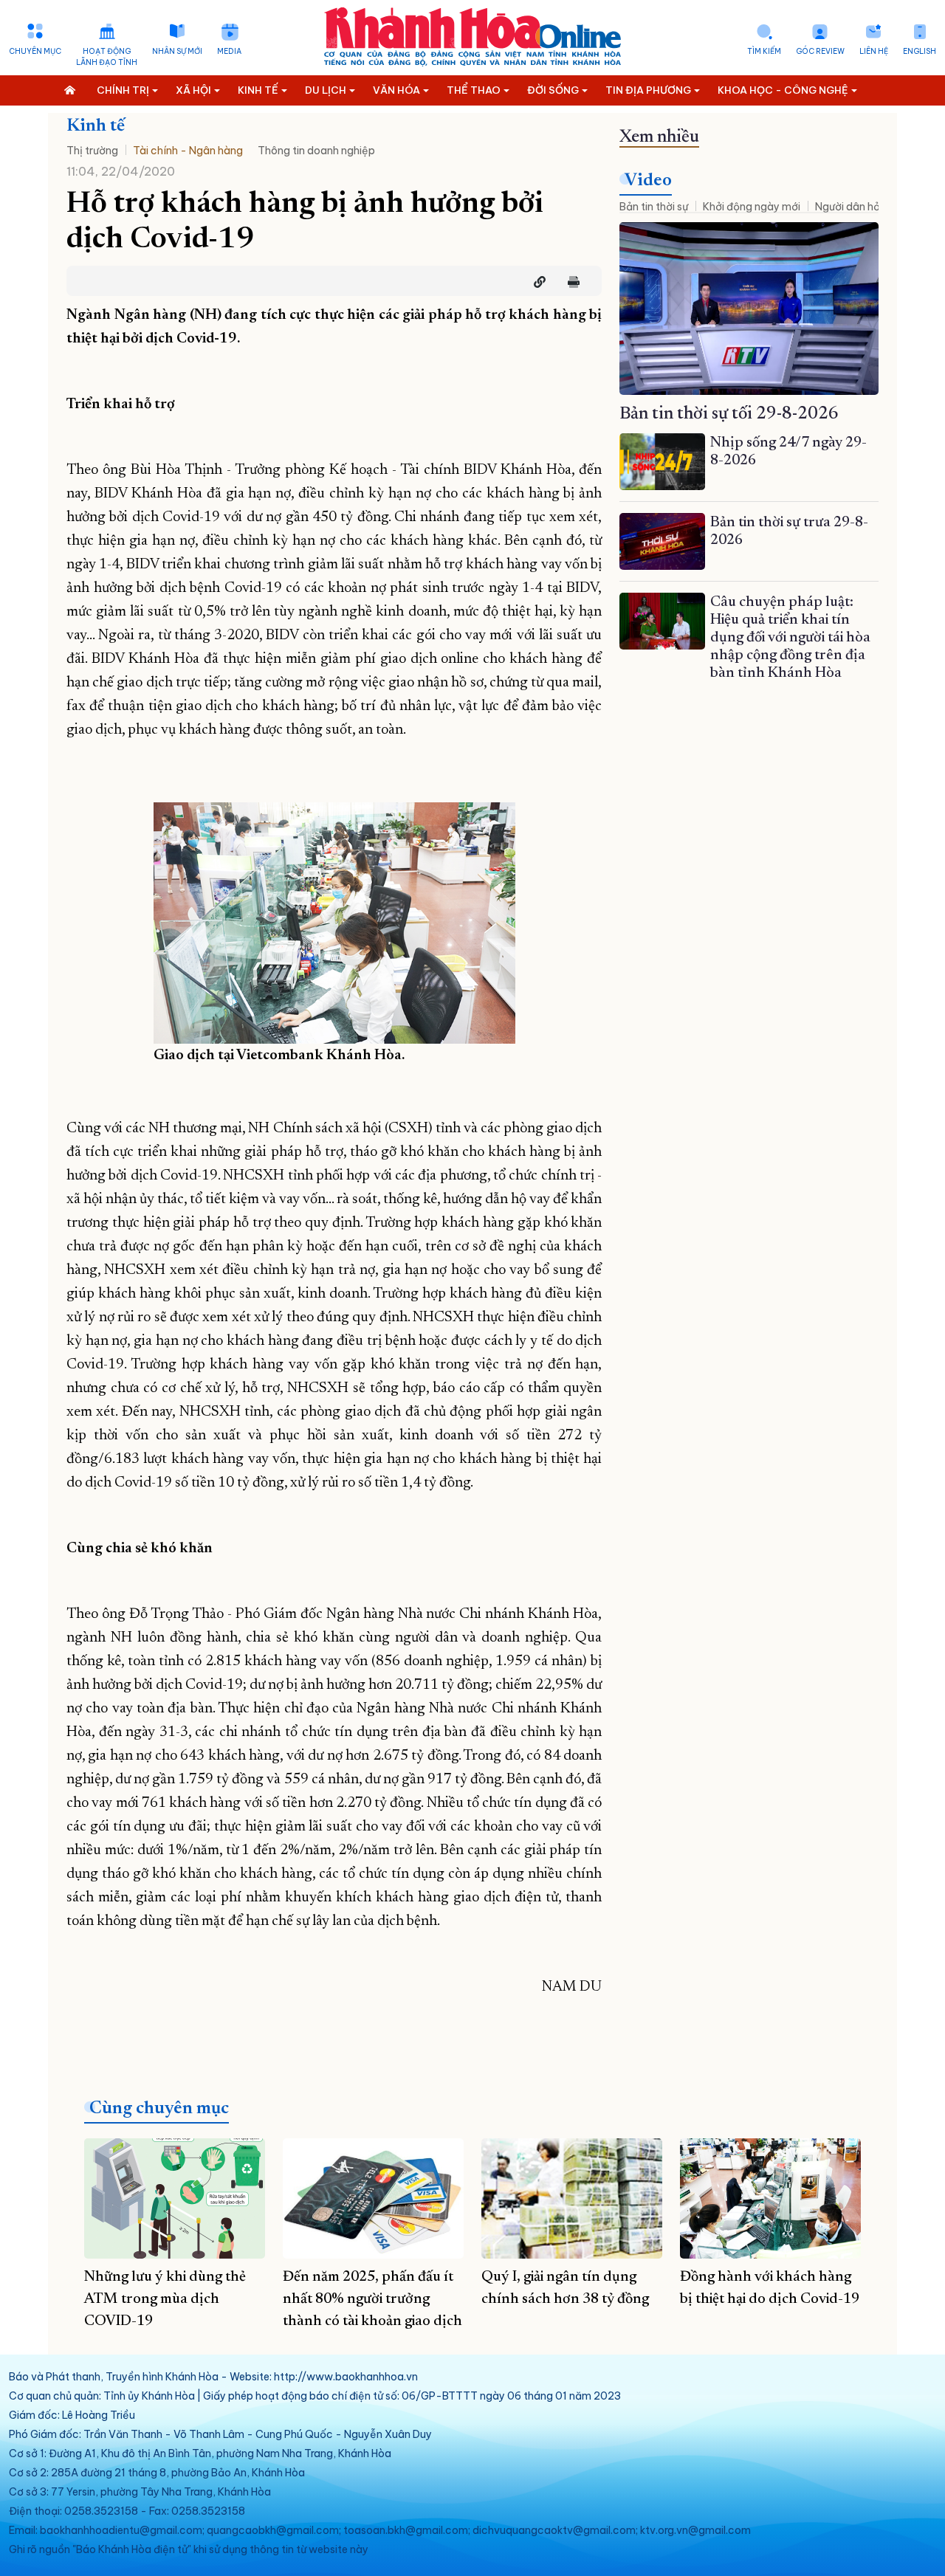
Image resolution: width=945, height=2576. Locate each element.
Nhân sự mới (177, 51)
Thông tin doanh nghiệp (316, 151)
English (920, 51)
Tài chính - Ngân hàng (188, 151)
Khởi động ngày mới (752, 207)
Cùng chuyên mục (159, 2109)
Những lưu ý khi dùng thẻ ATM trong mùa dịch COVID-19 (165, 2299)
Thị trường (92, 151)
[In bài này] (570, 282)
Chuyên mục (35, 51)
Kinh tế (96, 126)
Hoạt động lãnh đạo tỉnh (107, 57)
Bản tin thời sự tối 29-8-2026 (729, 414)
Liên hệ (874, 51)
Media (229, 51)
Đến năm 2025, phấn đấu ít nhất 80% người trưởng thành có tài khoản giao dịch (372, 2299)
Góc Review (820, 51)
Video (648, 181)
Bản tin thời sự (654, 207)
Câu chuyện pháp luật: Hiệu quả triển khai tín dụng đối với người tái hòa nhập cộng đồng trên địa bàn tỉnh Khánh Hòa (790, 638)
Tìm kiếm (764, 51)
